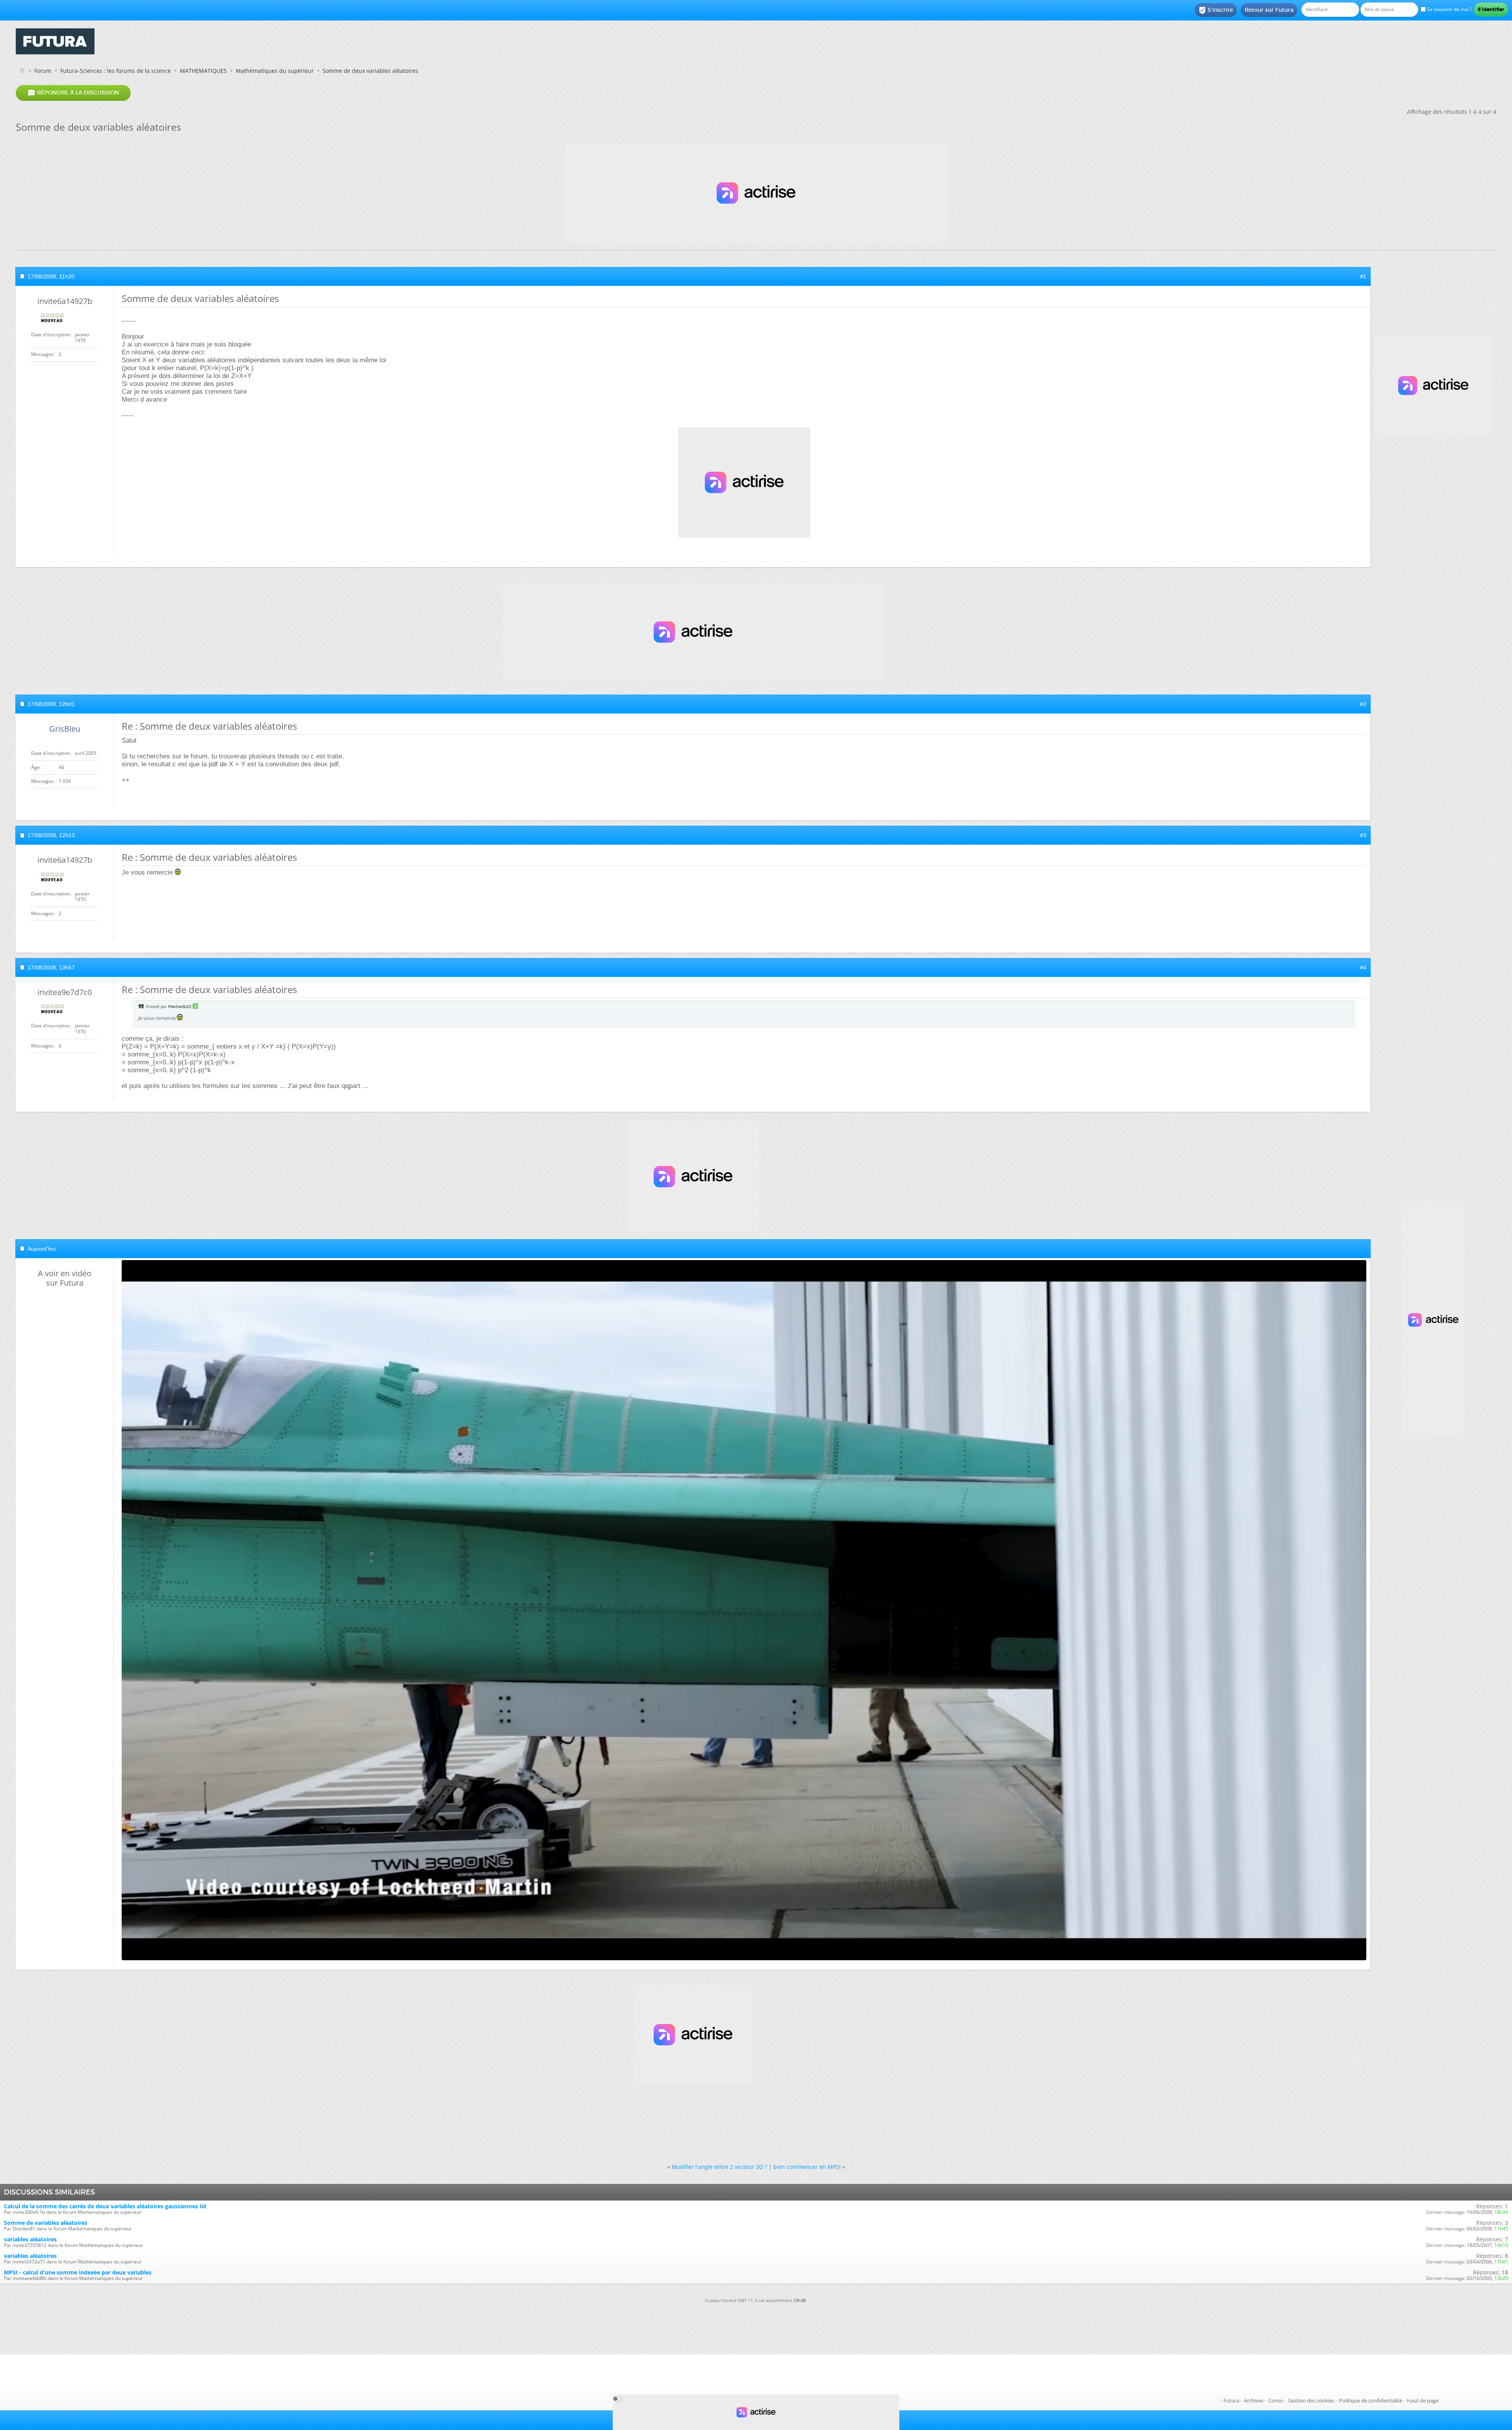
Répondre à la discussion (73, 93)
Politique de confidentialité (1371, 2400)
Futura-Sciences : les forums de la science (116, 71)
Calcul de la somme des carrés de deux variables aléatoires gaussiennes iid (105, 2206)
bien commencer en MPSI (807, 2167)
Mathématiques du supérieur (275, 71)
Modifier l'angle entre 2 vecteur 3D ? (719, 2167)
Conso (1276, 2400)
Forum (43, 71)
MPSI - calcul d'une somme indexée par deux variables (78, 2272)
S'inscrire (1216, 10)
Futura (1231, 2400)
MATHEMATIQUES (203, 71)
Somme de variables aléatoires (46, 2223)
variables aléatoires (30, 2239)
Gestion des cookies (1311, 2400)
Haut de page (1423, 2400)
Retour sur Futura (1269, 10)
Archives (1254, 2400)
